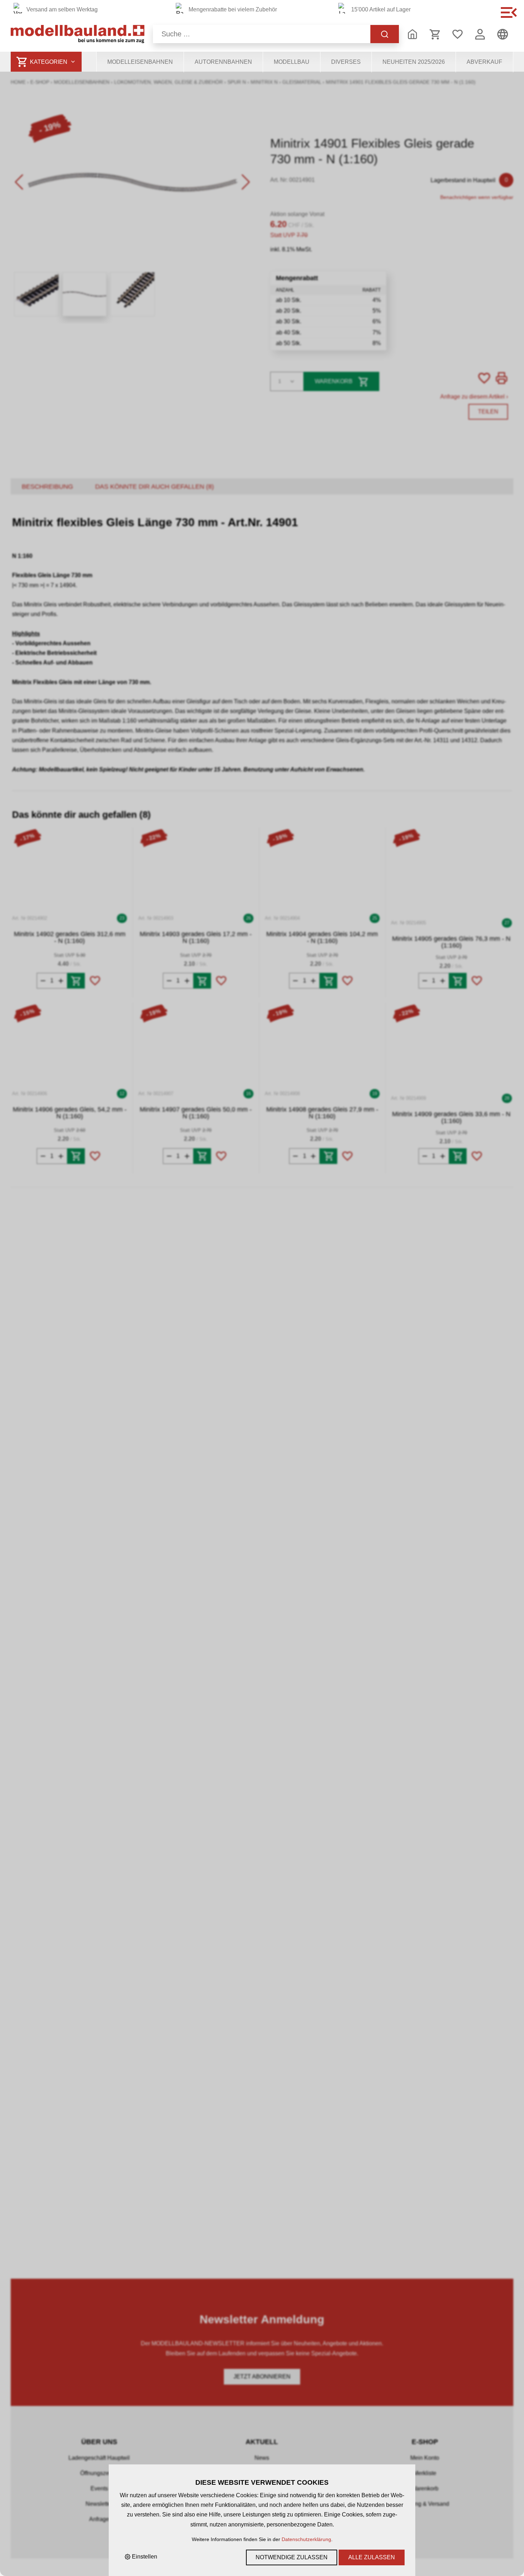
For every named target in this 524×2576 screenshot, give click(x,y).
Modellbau (292, 62)
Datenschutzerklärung (306, 2539)
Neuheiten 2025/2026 (414, 62)
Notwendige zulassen (292, 2557)
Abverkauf (484, 62)
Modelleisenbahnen (140, 62)
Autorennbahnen (223, 62)
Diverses (346, 62)
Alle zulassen (372, 2557)
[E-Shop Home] (78, 34)
